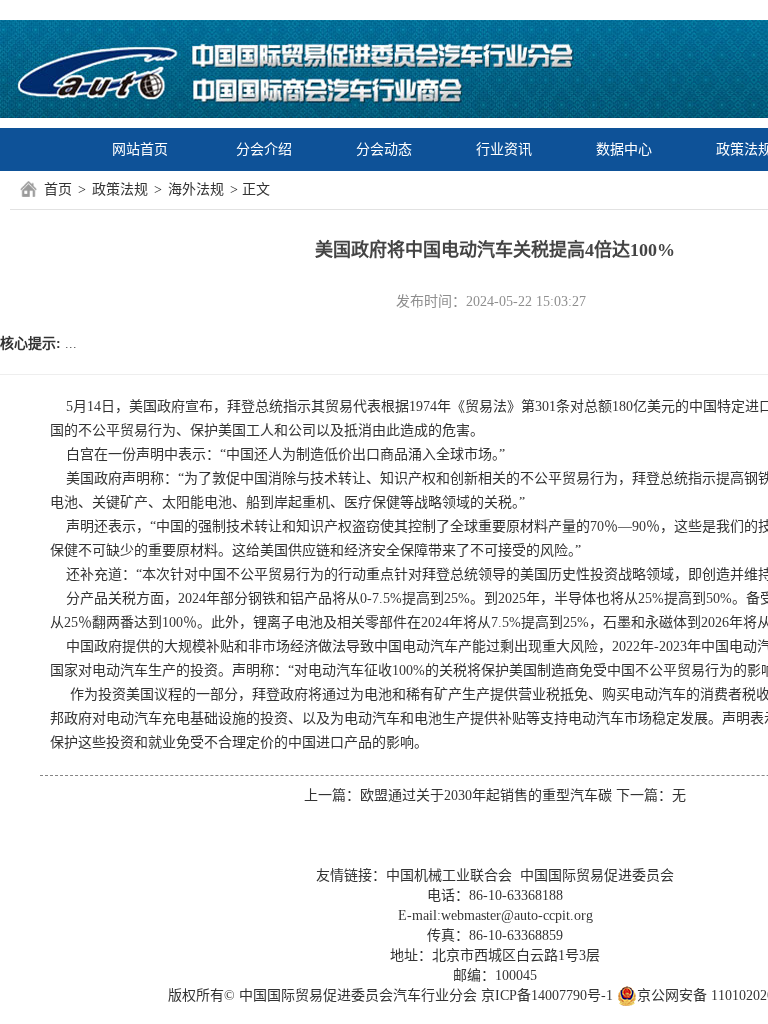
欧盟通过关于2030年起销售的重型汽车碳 (486, 795)
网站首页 (140, 149)
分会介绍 (264, 149)
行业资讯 (504, 149)
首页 (58, 189)
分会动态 (384, 149)
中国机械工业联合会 (449, 875)
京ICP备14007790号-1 (547, 995)
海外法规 (196, 189)
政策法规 (120, 189)
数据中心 (624, 149)
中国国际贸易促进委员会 (597, 875)
